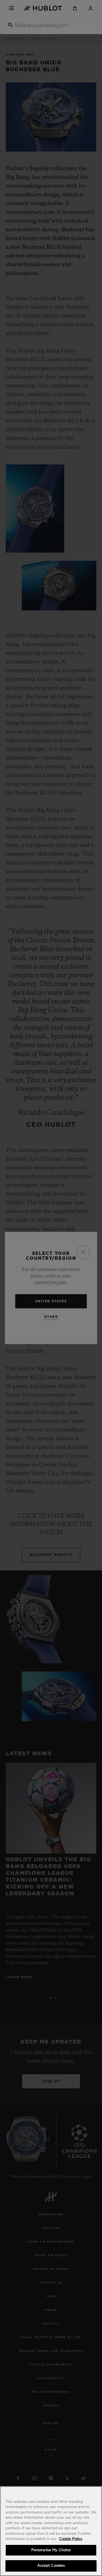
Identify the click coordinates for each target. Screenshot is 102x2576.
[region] (51, 2531)
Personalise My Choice (51, 2550)
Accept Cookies (51, 2566)
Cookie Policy (71, 2539)
